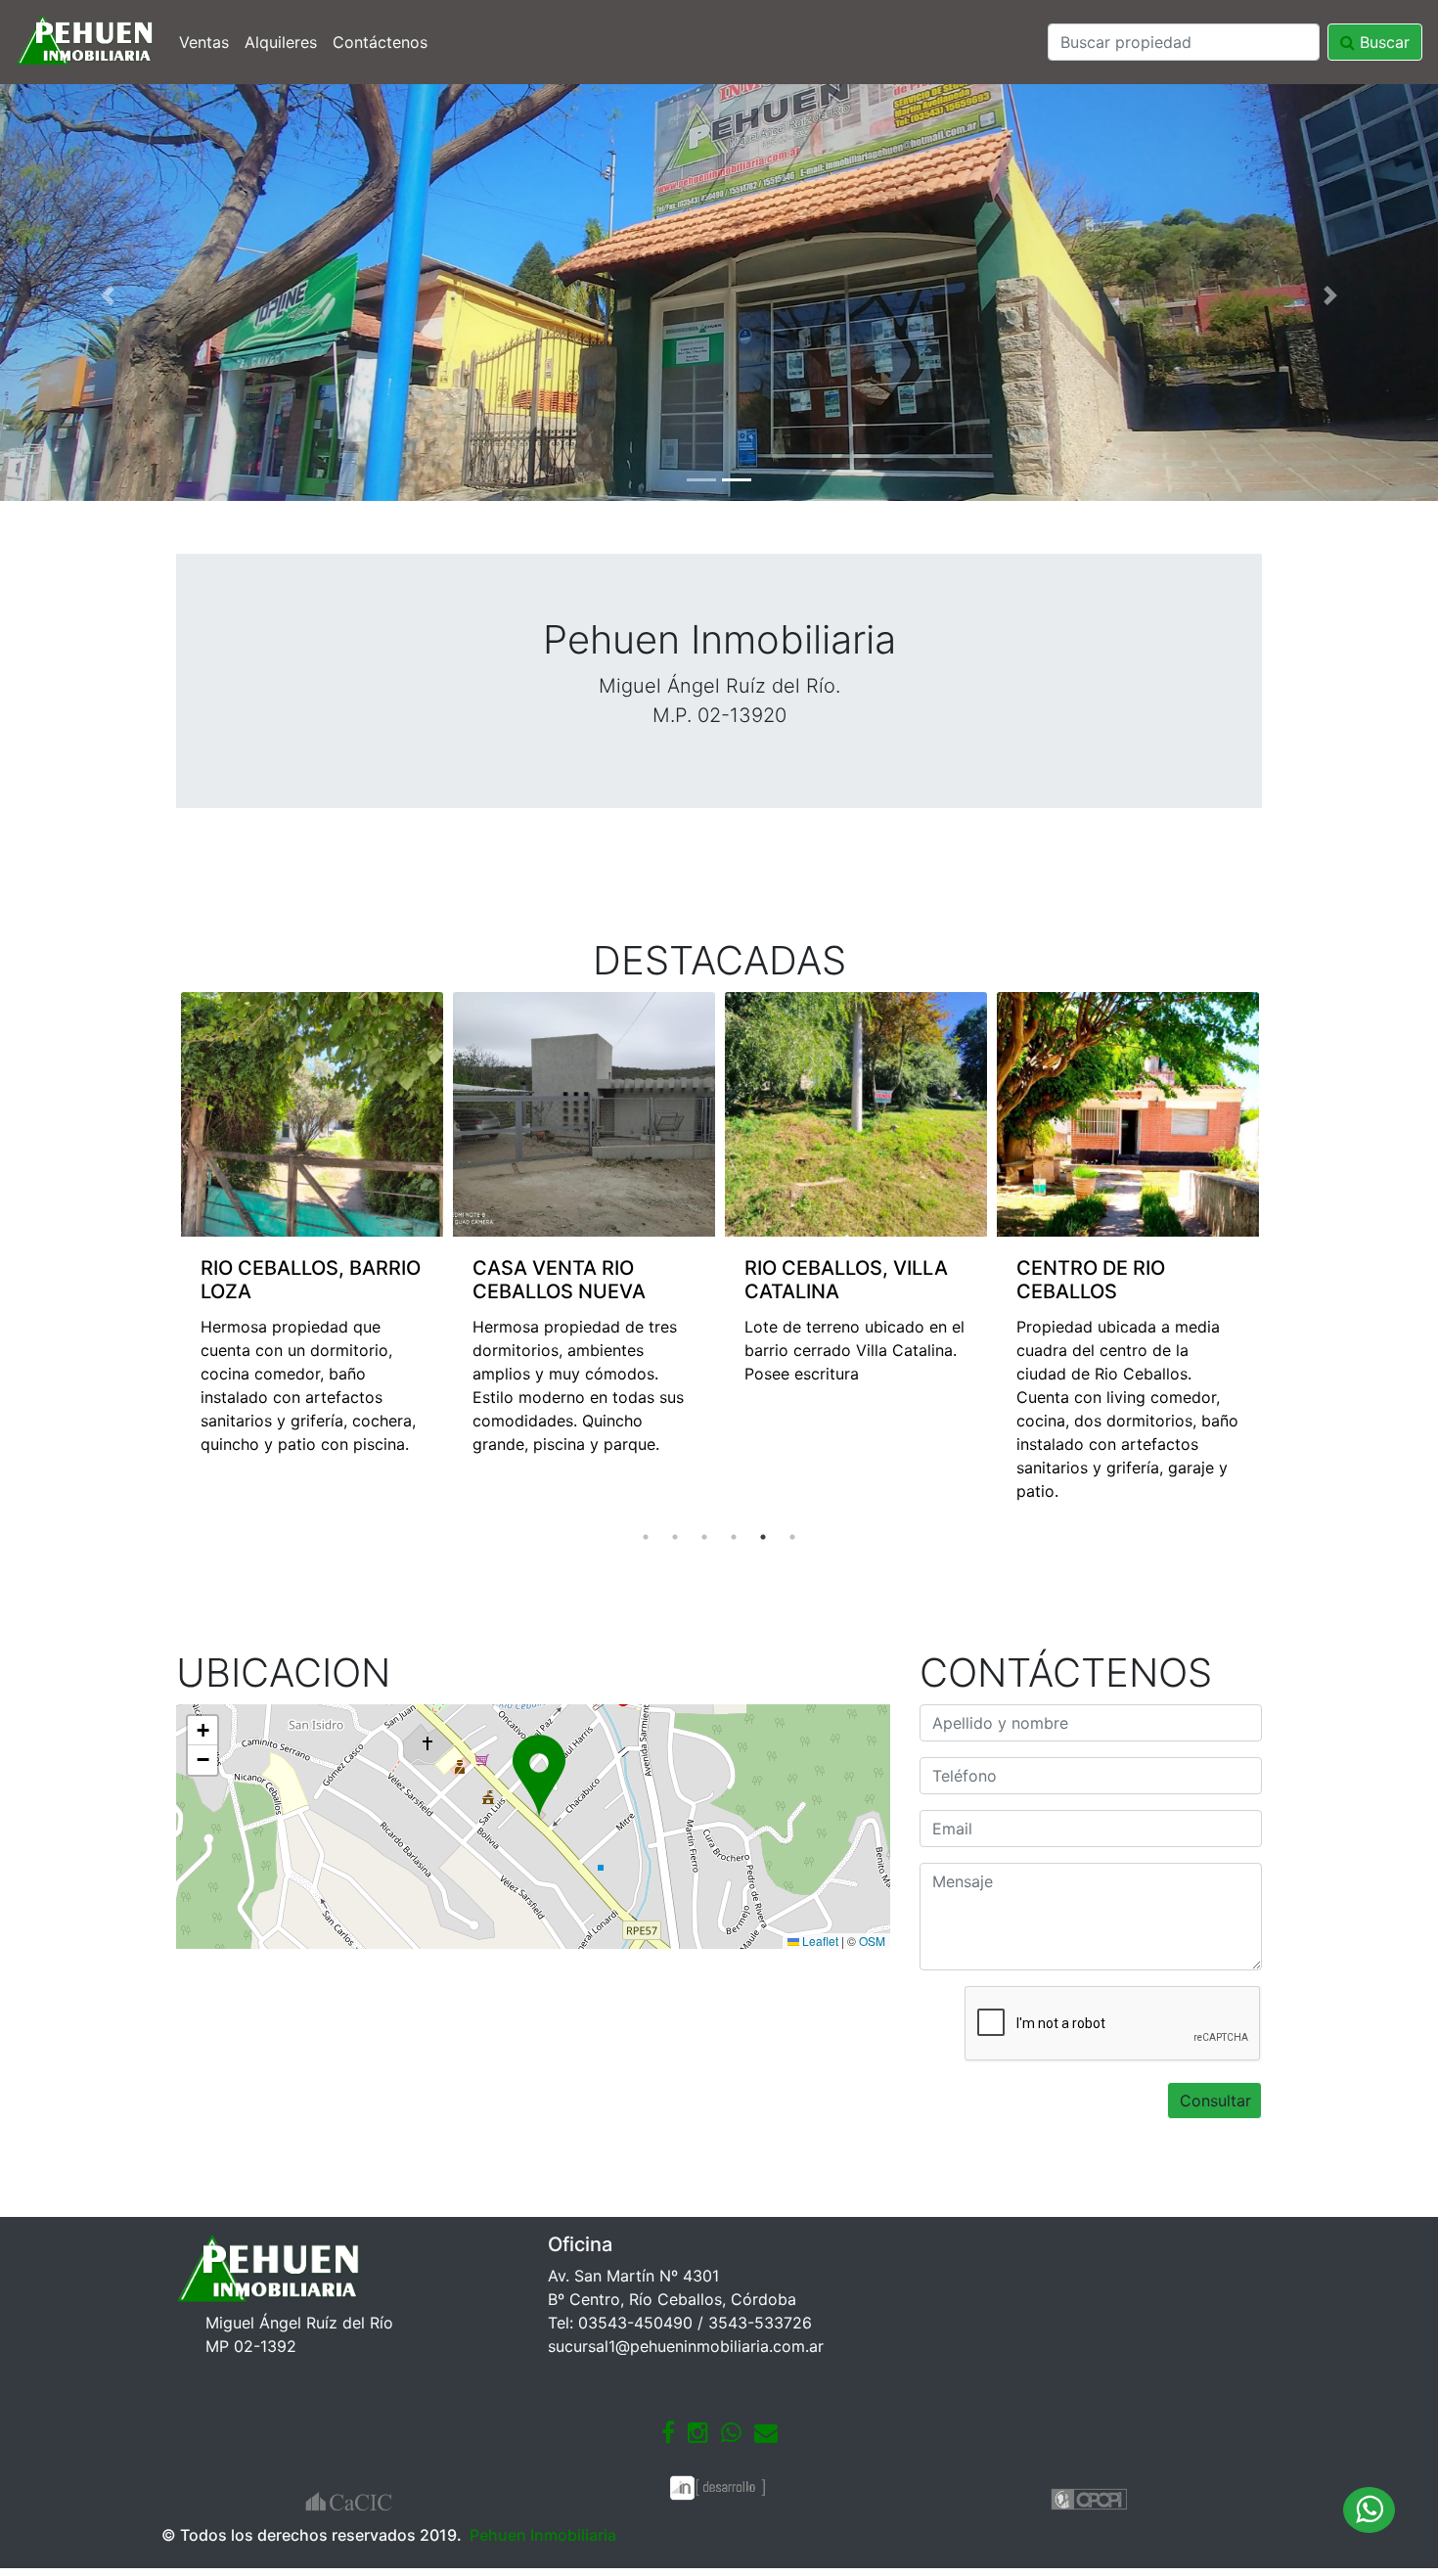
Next (1277, 1257)
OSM (872, 1941)
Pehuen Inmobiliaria (543, 2535)
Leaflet (819, 1941)
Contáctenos (380, 42)
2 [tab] (675, 1537)
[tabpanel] (352, 1234)
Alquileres (281, 42)
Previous (161, 1257)
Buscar (1382, 42)
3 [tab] (704, 1537)
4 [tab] (734, 1537)
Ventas (204, 42)
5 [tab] (763, 1537)
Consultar (1215, 2101)
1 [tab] (646, 1537)
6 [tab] (792, 1537)
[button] (108, 295)
